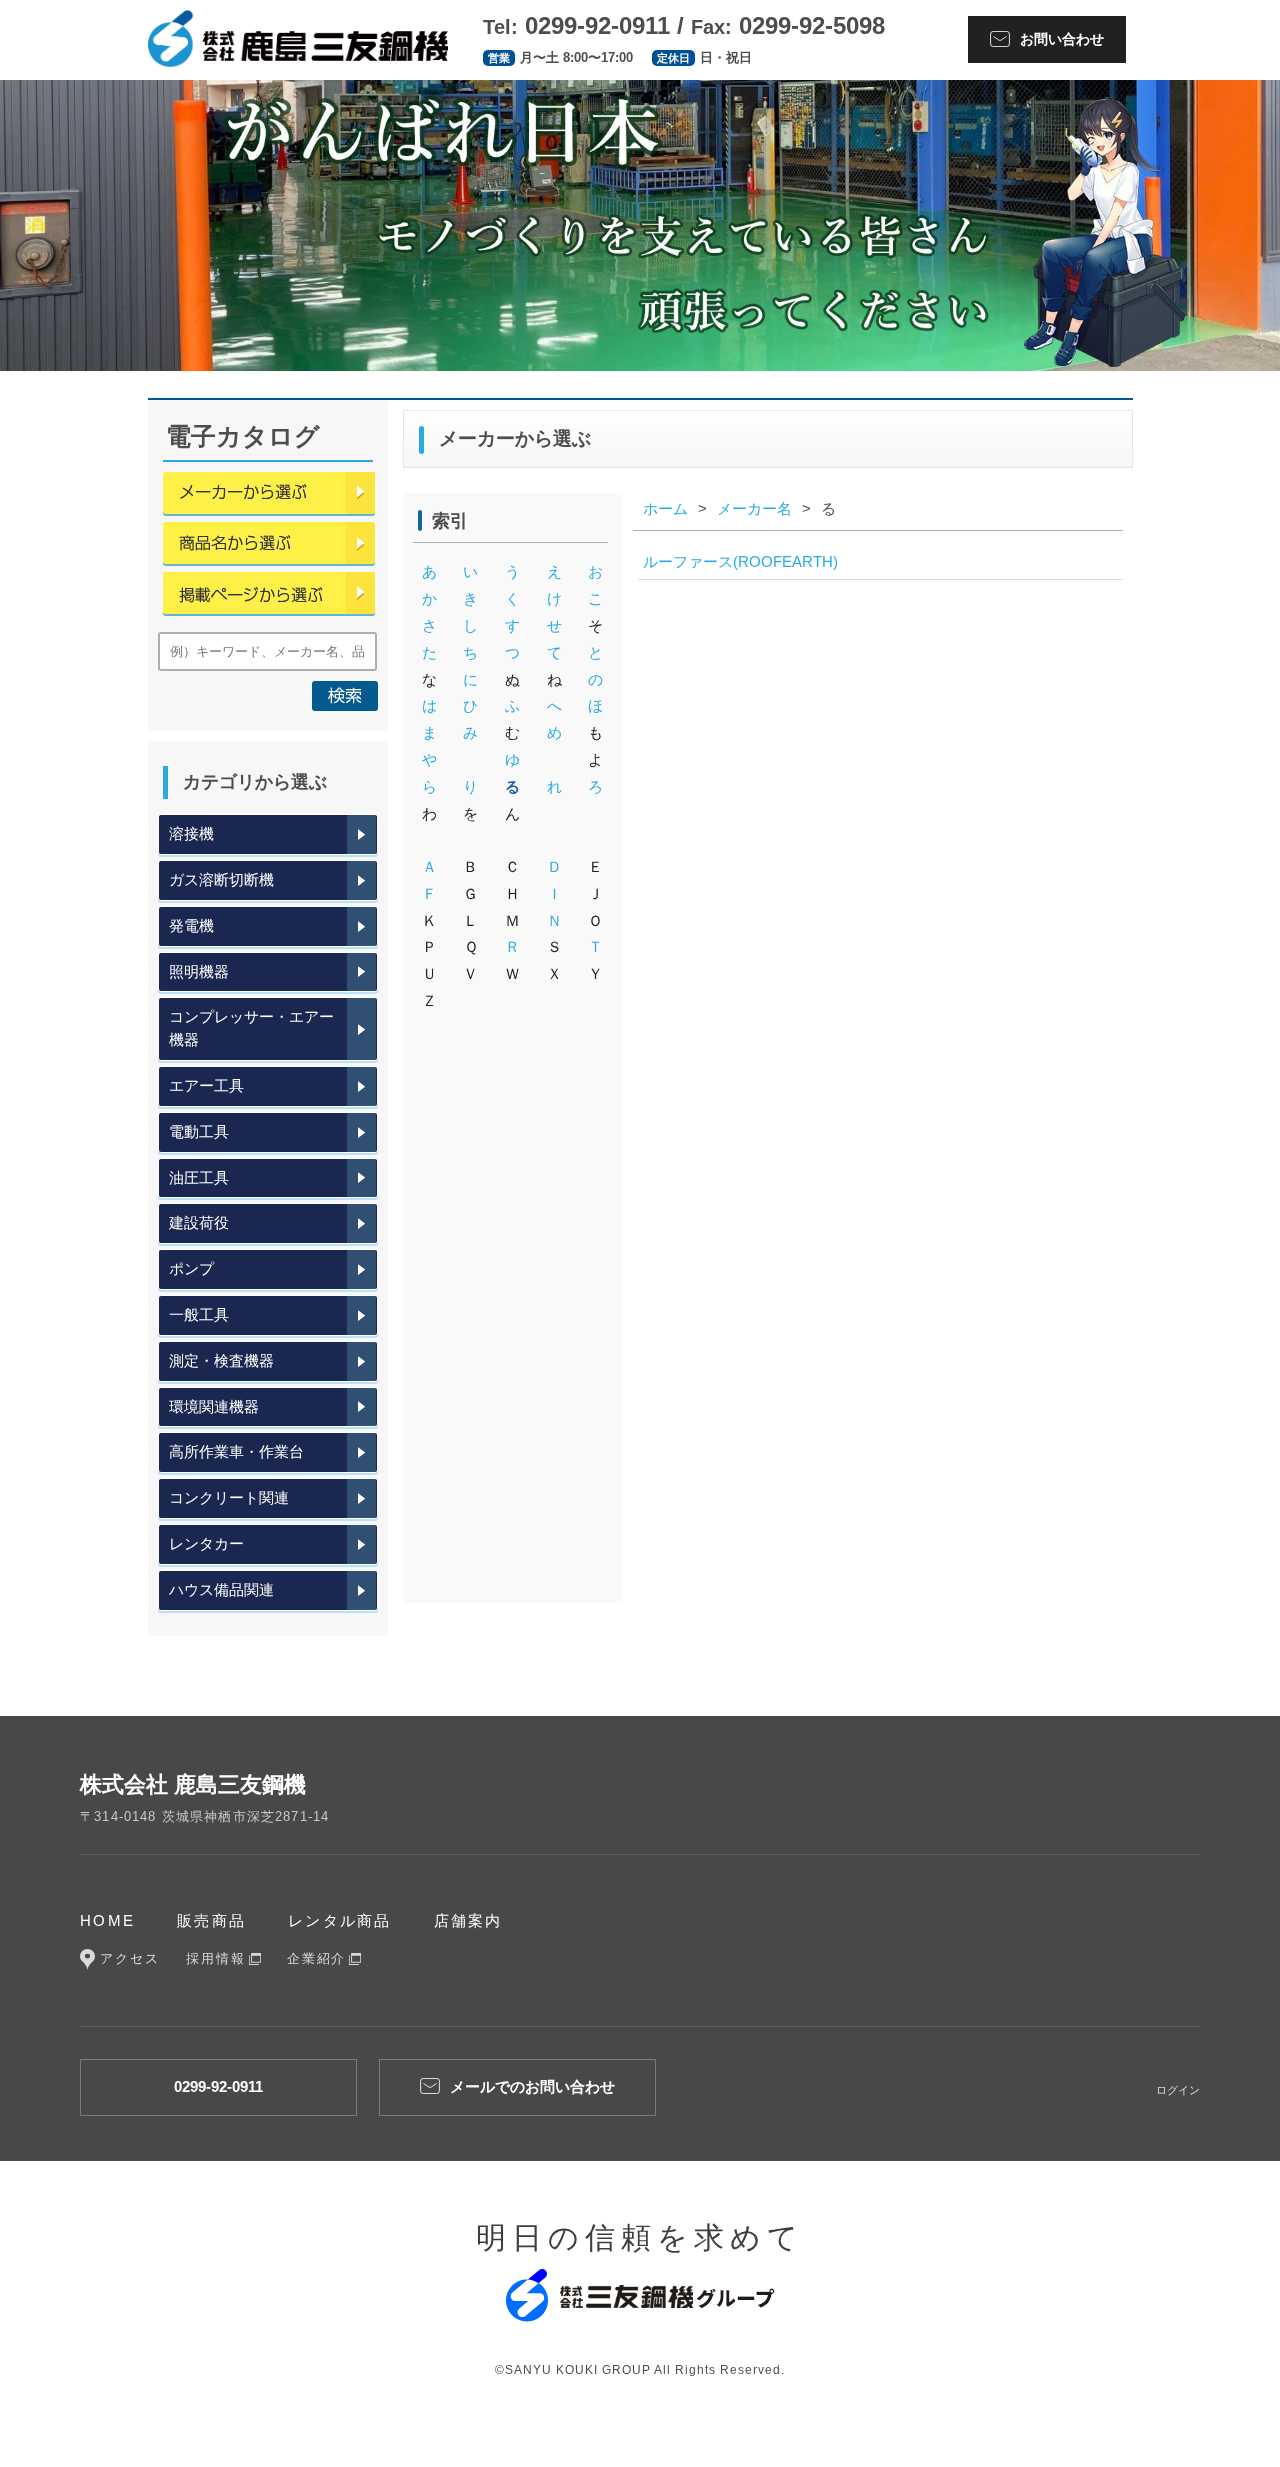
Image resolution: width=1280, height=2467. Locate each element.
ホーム (665, 508)
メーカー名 (754, 508)
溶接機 (191, 833)
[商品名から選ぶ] (269, 547)
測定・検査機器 (221, 1360)
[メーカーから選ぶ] (269, 497)
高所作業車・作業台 (236, 1451)
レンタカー (206, 1543)
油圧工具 (199, 1177)
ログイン (1178, 2090)
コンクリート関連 (229, 1497)
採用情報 (216, 1958)
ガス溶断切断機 (221, 879)
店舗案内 (468, 1920)
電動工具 (199, 1131)
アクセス (130, 1958)
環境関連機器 (214, 1406)
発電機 (191, 925)
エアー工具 (206, 1085)
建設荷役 (199, 1222)
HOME (107, 1920)
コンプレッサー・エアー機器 (251, 1028)
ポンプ (191, 1268)
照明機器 (199, 971)
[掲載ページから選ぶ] (269, 597)
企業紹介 (317, 1958)
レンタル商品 (340, 1920)
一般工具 (199, 1314)
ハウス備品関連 (221, 1589)
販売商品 (211, 1920)
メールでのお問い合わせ (532, 2086)
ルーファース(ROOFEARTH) (740, 561)
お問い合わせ (1062, 39)
